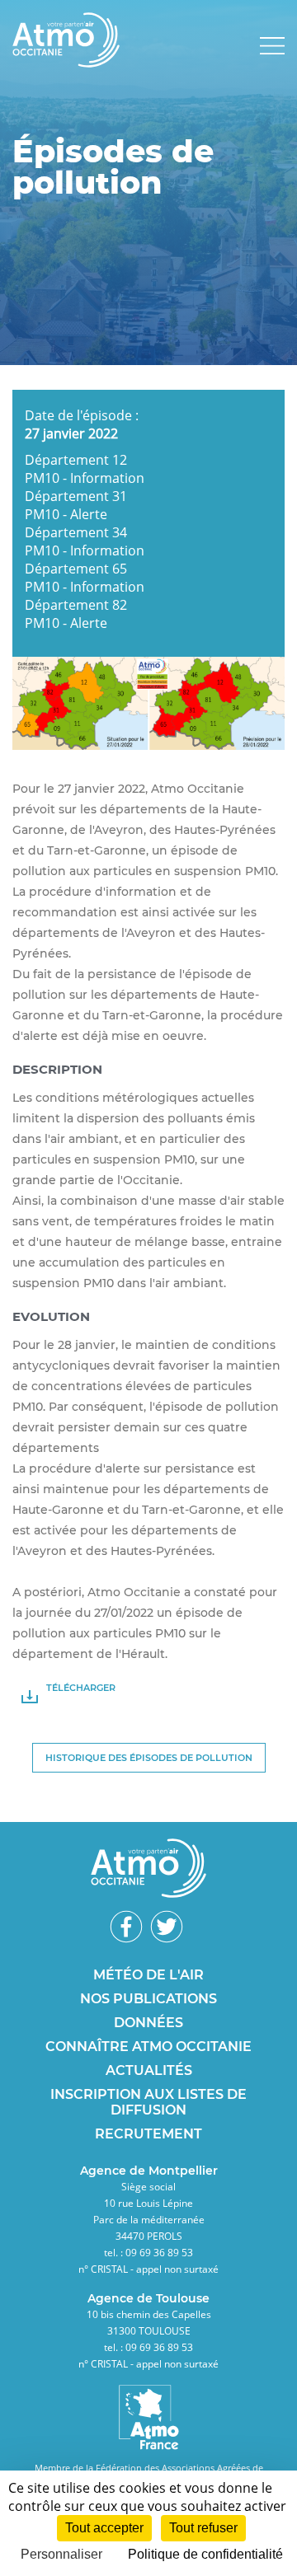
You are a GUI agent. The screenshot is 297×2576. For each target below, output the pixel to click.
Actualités (149, 2070)
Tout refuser (203, 2528)
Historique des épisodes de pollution (149, 1758)
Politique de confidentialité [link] (205, 2554)
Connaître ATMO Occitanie (148, 2047)
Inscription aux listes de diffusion (148, 2102)
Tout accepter (104, 2528)
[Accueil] (66, 63)
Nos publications (148, 1999)
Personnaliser (61, 2554)
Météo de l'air (148, 1975)
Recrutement (148, 2134)
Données (148, 2023)
